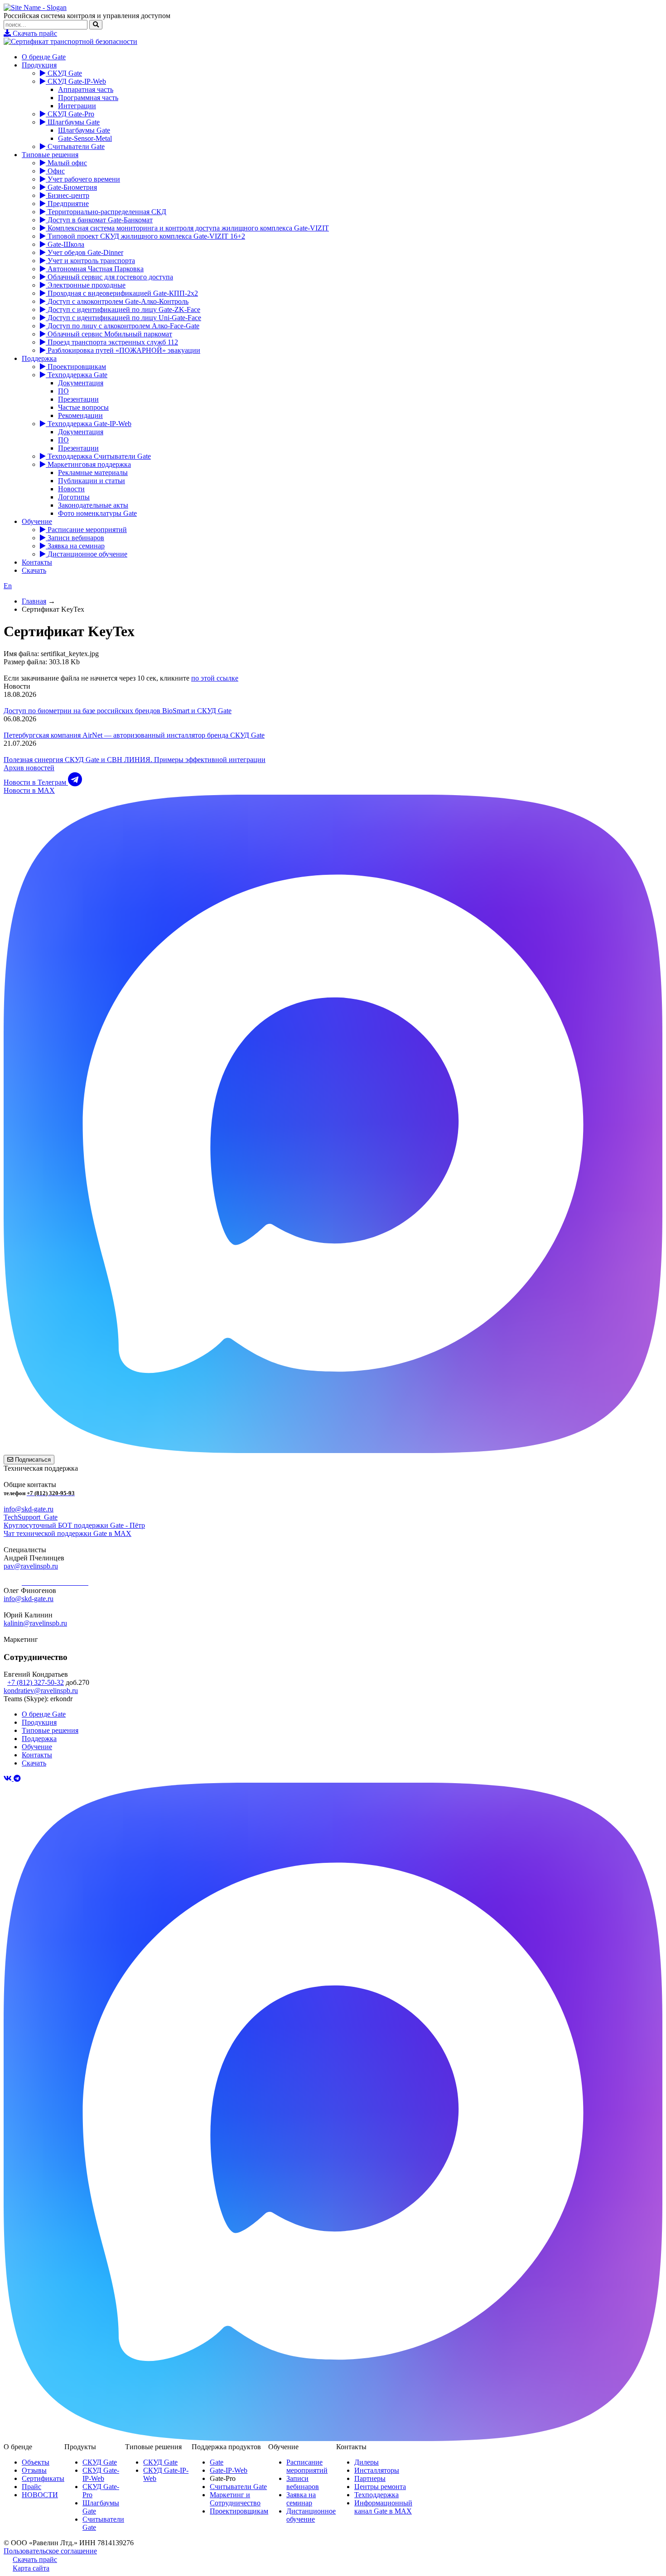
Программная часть (88, 98)
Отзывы (34, 2470)
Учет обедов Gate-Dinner (84, 252)
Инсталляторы (377, 2470)
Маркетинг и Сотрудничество (235, 2499)
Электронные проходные (86, 285)
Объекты (36, 2462)
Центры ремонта (380, 2487)
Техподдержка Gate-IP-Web (89, 424)
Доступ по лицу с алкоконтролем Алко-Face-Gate (123, 326)
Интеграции (77, 106)
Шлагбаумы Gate (73, 122)
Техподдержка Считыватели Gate (98, 456)
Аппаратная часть (86, 89)
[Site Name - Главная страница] (35, 7)
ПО (63, 391)
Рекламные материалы (93, 473)
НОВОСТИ (40, 2495)
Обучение (37, 521)
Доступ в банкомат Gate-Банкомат (99, 220)
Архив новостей (29, 768)
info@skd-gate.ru (29, 1509)
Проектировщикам (76, 367)
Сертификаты (43, 2478)
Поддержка (39, 358)
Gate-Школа (65, 244)
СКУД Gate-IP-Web (76, 81)
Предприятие (67, 204)
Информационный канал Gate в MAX (383, 2507)
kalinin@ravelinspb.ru (35, 1623)
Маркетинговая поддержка (88, 464)
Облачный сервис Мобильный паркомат (109, 334)
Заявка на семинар (75, 546)
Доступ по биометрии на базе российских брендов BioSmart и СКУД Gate (118, 711)
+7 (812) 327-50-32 (36, 1682)
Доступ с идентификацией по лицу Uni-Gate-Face (123, 318)
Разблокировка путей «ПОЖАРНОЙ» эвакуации (123, 350)
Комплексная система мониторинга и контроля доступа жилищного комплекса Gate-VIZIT (187, 228)
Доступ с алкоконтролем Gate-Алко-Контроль (117, 301)
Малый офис (66, 163)
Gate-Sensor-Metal (85, 138)
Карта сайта (31, 2568)
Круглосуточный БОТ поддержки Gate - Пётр (74, 1525)
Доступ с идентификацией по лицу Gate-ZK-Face (123, 309)
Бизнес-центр (68, 195)
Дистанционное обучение (87, 554)
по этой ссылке (215, 678)
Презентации (78, 399)
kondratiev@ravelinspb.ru (41, 1691)
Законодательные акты (93, 505)
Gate (217, 2462)
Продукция (39, 65)
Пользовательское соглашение (50, 2551)
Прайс (31, 2487)
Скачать (34, 570)
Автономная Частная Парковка (95, 269)
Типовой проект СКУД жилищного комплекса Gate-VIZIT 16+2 (145, 236)
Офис (55, 171)
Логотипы (74, 497)
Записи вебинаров (75, 538)
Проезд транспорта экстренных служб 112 (112, 342)
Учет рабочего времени (83, 179)
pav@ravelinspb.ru (31, 1566)
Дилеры (367, 2462)
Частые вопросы (83, 407)
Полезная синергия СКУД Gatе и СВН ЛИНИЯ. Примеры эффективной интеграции (135, 760)
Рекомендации (80, 415)
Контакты (37, 562)
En (8, 586)
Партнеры (370, 2478)
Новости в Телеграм (36, 782)
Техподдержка (376, 2495)
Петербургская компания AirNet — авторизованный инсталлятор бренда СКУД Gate (134, 735)
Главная (34, 601)
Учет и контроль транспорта (90, 261)
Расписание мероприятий (86, 530)
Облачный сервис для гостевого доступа (109, 277)
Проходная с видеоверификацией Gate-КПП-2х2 (122, 293)
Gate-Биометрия (71, 187)
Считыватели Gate (75, 146)
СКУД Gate (64, 73)
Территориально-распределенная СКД (106, 212)
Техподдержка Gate (77, 375)
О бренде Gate (44, 57)
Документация (81, 383)
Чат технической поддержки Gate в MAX (68, 1533)
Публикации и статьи (92, 481)
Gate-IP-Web (229, 2470)
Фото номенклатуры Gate (97, 513)
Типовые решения (50, 155)
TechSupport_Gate (31, 1517)
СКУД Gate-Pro (70, 114)
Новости (71, 489)
